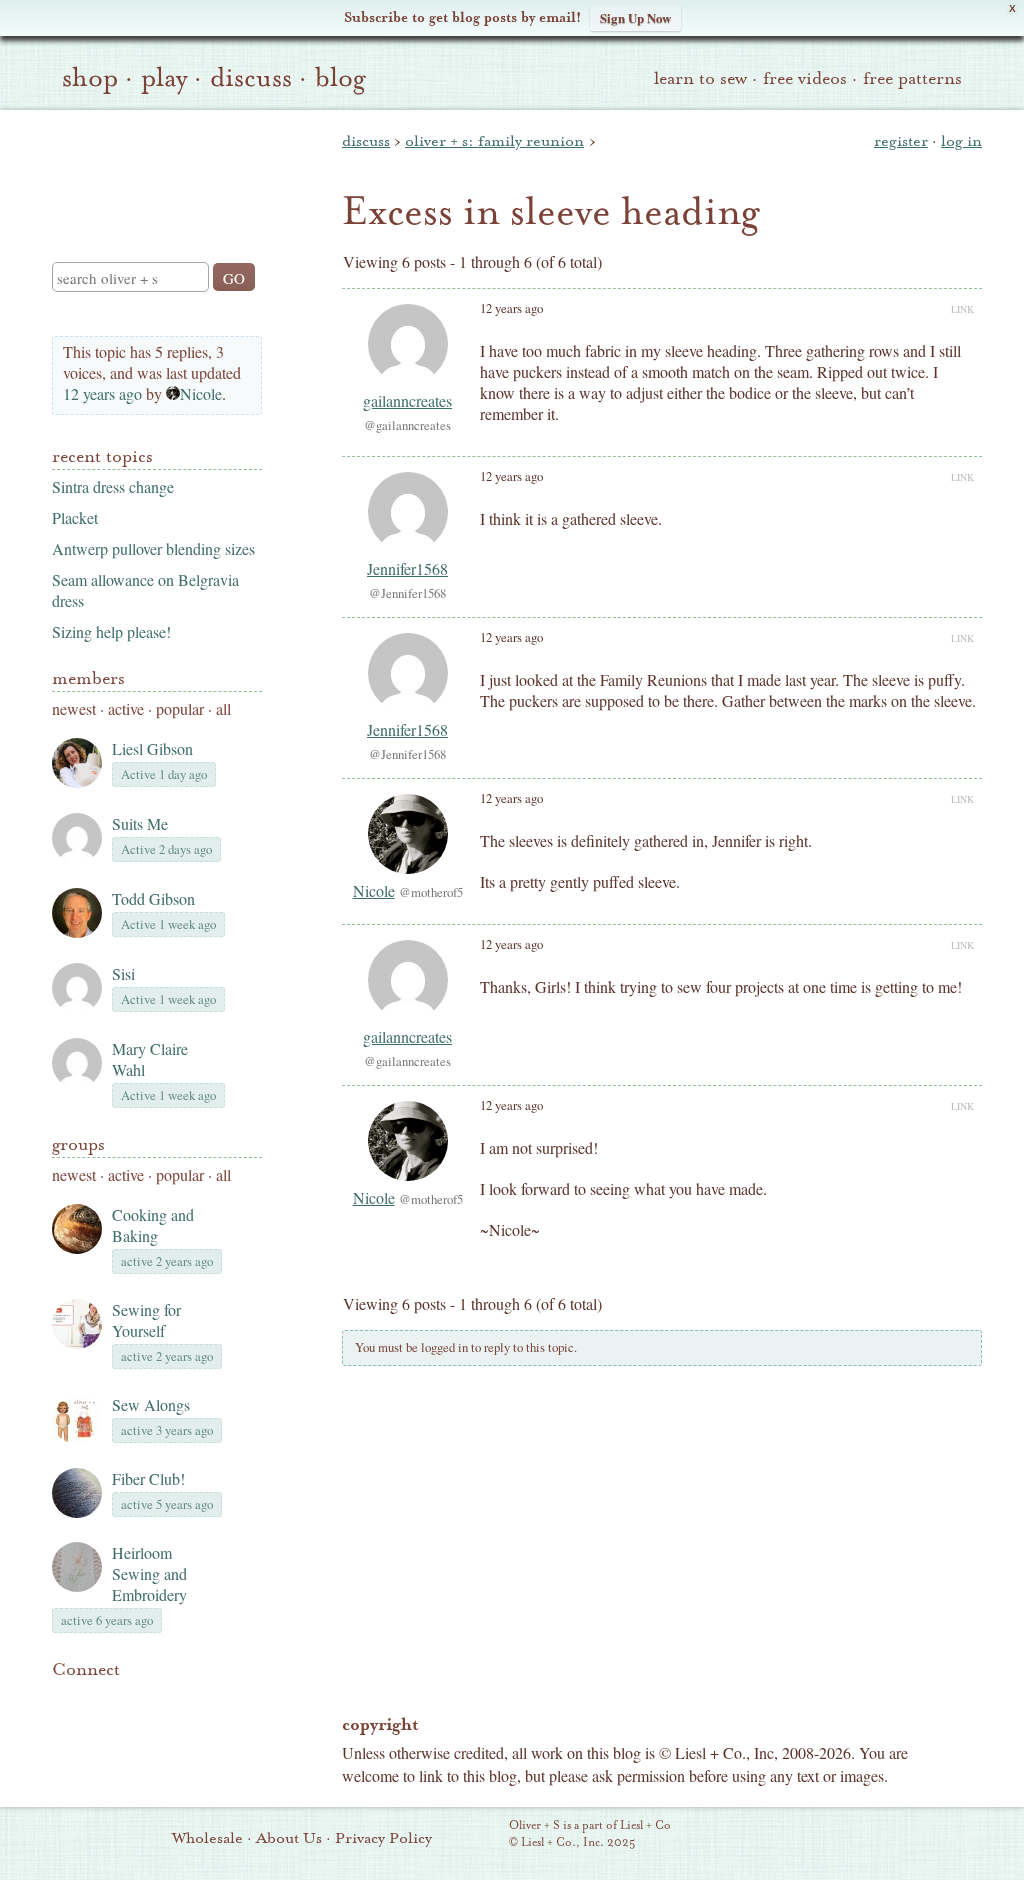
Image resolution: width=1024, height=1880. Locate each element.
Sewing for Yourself (146, 1320)
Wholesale (207, 1838)
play (164, 78)
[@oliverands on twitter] (166, 1700)
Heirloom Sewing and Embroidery (149, 1573)
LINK (962, 309)
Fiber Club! (148, 1478)
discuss (251, 78)
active (126, 708)
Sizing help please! (111, 631)
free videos (805, 78)
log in (961, 141)
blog (340, 78)
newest (74, 708)
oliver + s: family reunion (494, 141)
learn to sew (700, 78)
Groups (78, 1144)
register (901, 141)
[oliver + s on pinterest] (64, 1700)
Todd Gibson (153, 898)
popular (180, 708)
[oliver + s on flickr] (98, 1700)
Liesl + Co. (481, 1835)
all (223, 708)
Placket (75, 517)
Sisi (123, 973)
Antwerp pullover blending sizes (153, 548)
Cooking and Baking (153, 1225)
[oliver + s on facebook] (132, 1700)
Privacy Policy (383, 1838)
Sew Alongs (151, 1404)
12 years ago (102, 393)
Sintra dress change (113, 486)
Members (88, 678)
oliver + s (152, 169)
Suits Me (140, 823)
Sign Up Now (635, 17)
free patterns (912, 78)
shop (90, 78)
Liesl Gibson (152, 748)
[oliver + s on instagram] (200, 1700)
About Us (289, 1838)
